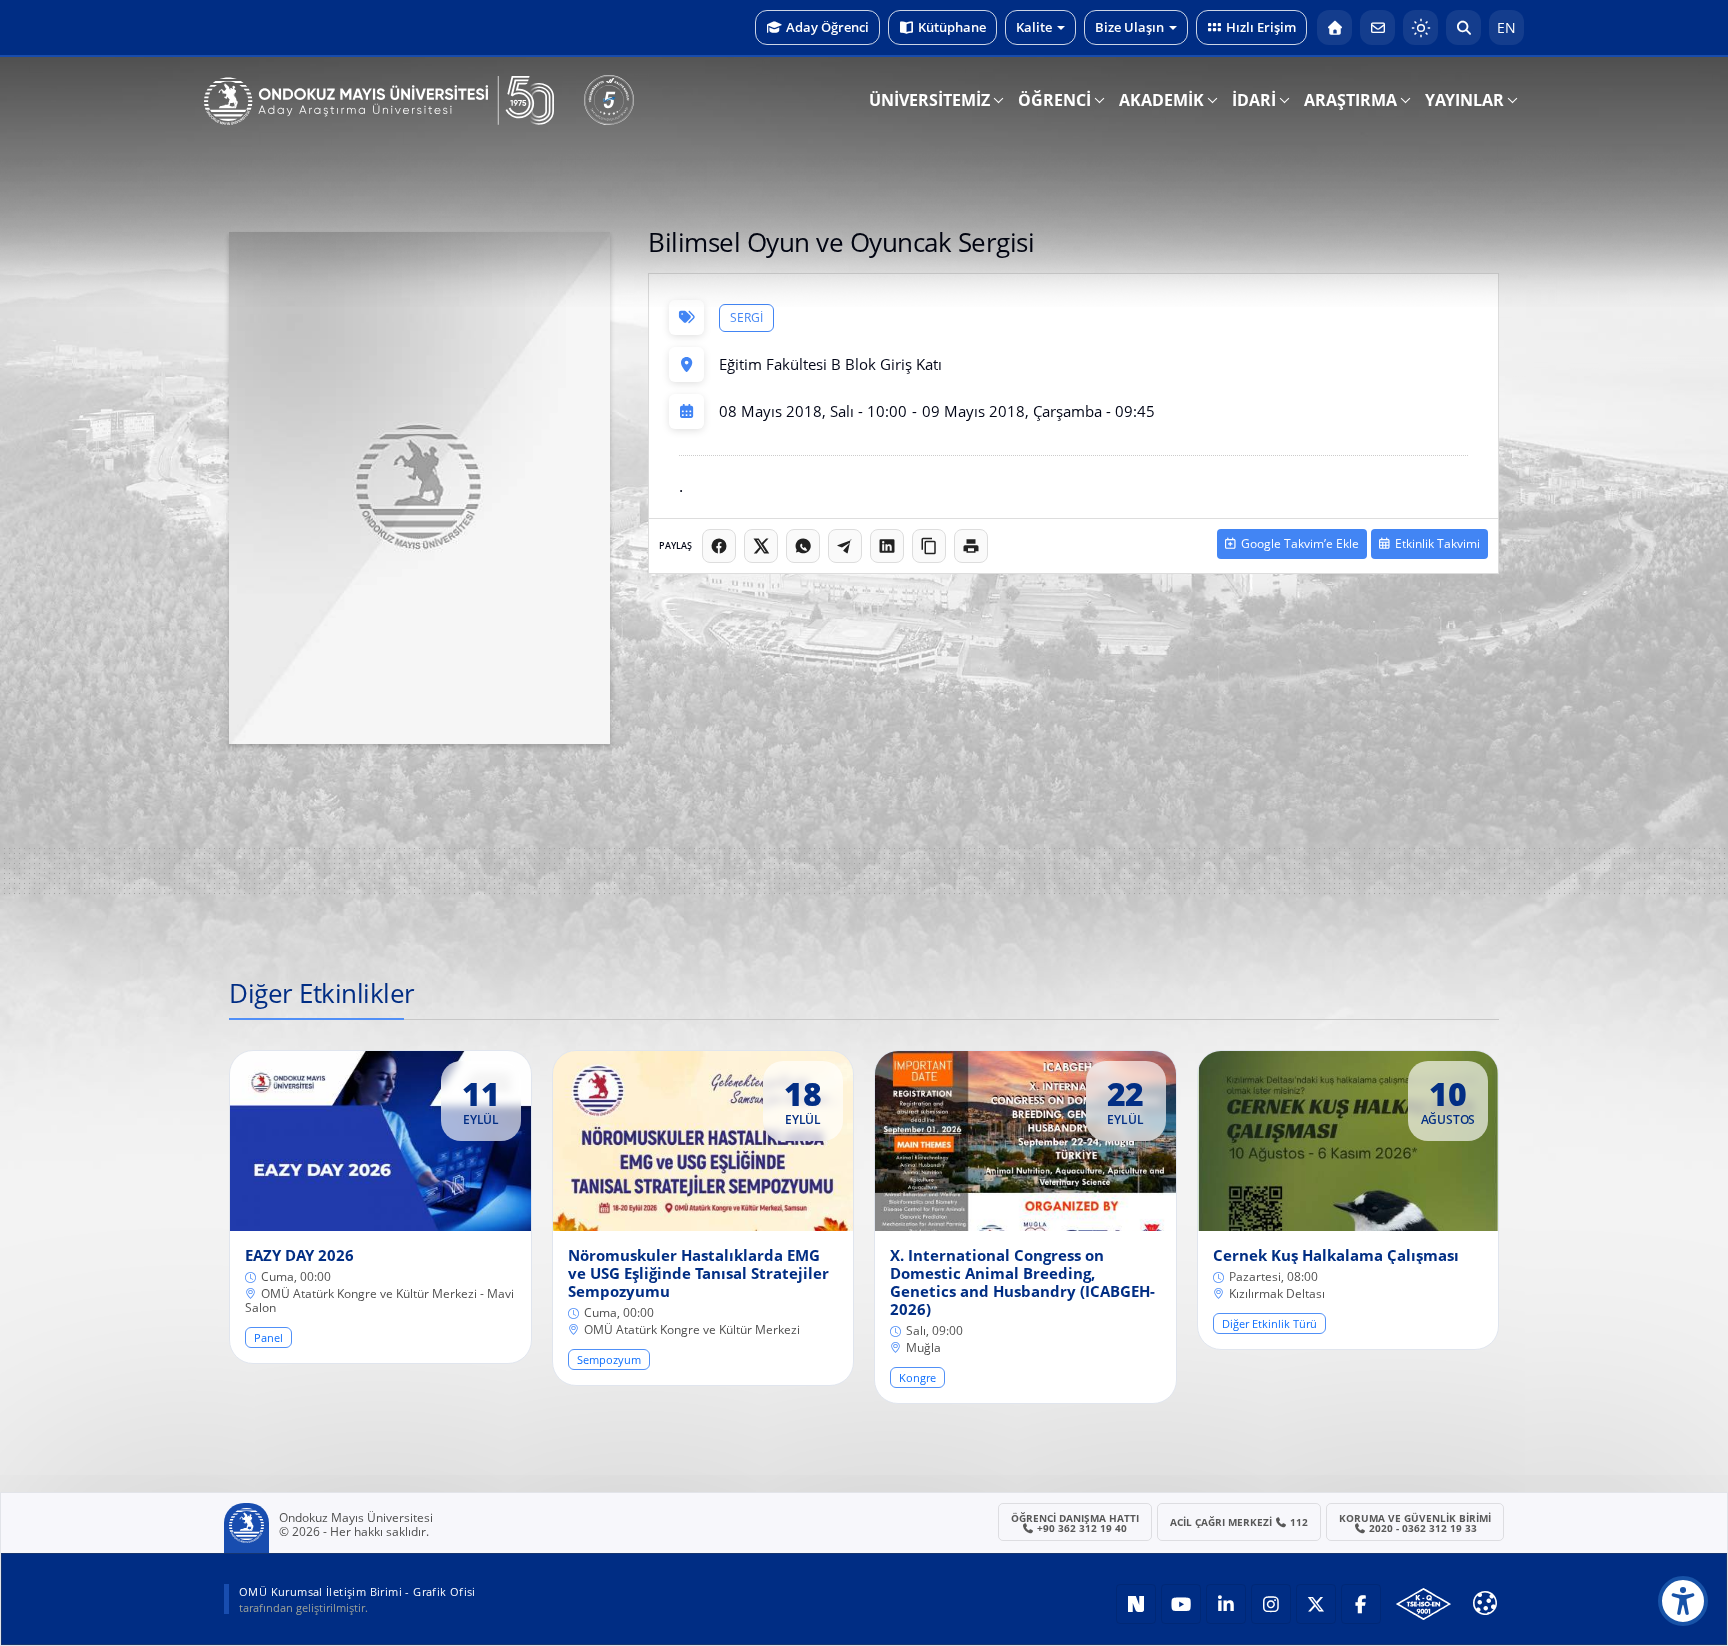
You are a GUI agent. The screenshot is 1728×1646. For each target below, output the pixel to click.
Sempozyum (609, 1359)
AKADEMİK (1161, 100)
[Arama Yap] (1463, 27)
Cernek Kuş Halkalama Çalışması (1336, 1255)
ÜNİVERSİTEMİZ (929, 100)
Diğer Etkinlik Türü (1269, 1323)
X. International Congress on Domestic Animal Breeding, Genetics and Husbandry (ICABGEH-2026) (1022, 1282)
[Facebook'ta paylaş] (719, 546)
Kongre (917, 1377)
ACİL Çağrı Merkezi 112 (1239, 1522)
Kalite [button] (1034, 27)
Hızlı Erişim (1261, 27)
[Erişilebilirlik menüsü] (1683, 1601)
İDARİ (1254, 100)
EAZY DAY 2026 (299, 1255)
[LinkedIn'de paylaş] (887, 546)
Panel (268, 1337)
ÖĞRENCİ (1054, 100)
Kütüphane (952, 27)
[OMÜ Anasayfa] (1334, 27)
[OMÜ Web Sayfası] (379, 101)
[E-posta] (1377, 27)
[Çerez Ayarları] (1485, 1603)
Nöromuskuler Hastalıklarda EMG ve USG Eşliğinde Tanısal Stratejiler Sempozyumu (698, 1273)
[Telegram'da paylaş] (845, 546)
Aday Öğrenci (827, 27)
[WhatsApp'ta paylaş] (803, 546)
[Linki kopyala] (929, 546)
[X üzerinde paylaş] (761, 546)
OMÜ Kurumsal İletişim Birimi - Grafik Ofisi (357, 1591)
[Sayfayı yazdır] (971, 546)
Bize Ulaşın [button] (1129, 27)
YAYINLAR (1464, 100)
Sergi (746, 317)
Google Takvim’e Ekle (1300, 543)
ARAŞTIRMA (1350, 100)
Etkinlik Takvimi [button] (1437, 543)
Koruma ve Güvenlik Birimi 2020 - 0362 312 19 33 (1415, 1523)
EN (1506, 27)
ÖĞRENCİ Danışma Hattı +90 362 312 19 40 (1075, 1523)
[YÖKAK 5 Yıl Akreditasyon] (609, 100)
